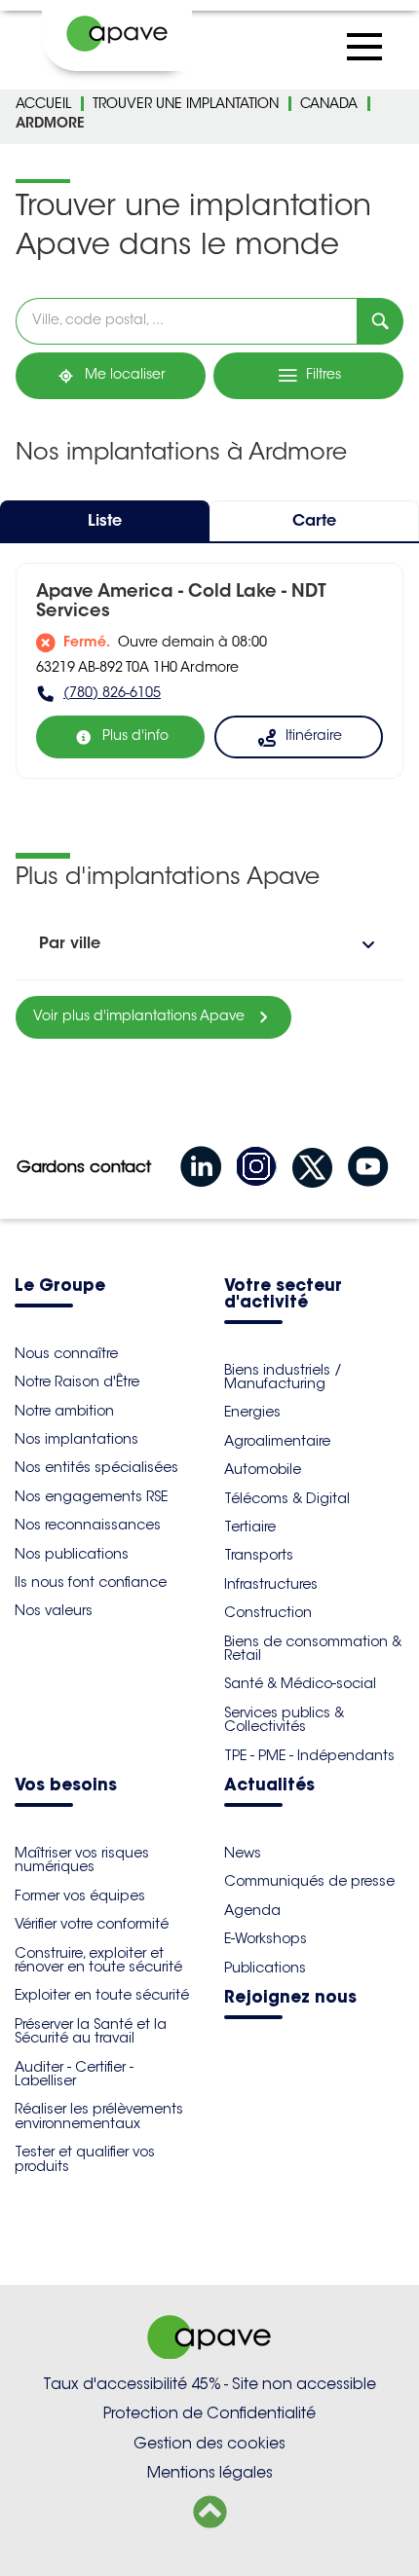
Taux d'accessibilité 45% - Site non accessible (209, 2384)
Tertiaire (250, 1527)
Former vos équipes (80, 1895)
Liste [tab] (105, 522)
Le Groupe (60, 1287)
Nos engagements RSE (91, 1496)
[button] (209, 944)
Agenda (252, 1910)
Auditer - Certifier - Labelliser (74, 2074)
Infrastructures (271, 1584)
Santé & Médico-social (300, 1683)
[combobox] (186, 321)
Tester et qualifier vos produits (85, 2158)
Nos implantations (76, 1439)
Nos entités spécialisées (96, 1467)
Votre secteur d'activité (283, 1295)
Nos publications (72, 1554)
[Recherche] (380, 321)
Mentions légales (210, 2472)
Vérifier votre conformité (92, 1924)
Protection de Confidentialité (209, 2413)
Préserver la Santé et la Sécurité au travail (91, 2031)
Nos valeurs (54, 1610)
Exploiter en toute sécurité (102, 1995)
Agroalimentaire (277, 1441)
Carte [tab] (314, 522)
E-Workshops (266, 1938)
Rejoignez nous (290, 1998)
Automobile (263, 1469)
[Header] (117, 35)
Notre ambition (64, 1411)
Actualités (269, 1786)
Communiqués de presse (309, 1881)
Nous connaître (66, 1353)
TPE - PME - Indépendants (309, 1755)
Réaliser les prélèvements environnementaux (99, 2116)
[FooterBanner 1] (209, 2354)
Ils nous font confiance (91, 1582)
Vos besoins (66, 1786)
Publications (265, 1968)
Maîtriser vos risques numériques (82, 1859)
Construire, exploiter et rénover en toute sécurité (98, 1960)
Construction (268, 1612)
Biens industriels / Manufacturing (283, 1377)
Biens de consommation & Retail (313, 1648)
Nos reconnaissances (88, 1525)
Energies (252, 1412)
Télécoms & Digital (287, 1498)
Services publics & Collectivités (284, 1719)
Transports (259, 1555)
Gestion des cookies (209, 2443)
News (243, 1853)
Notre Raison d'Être (77, 1381)
